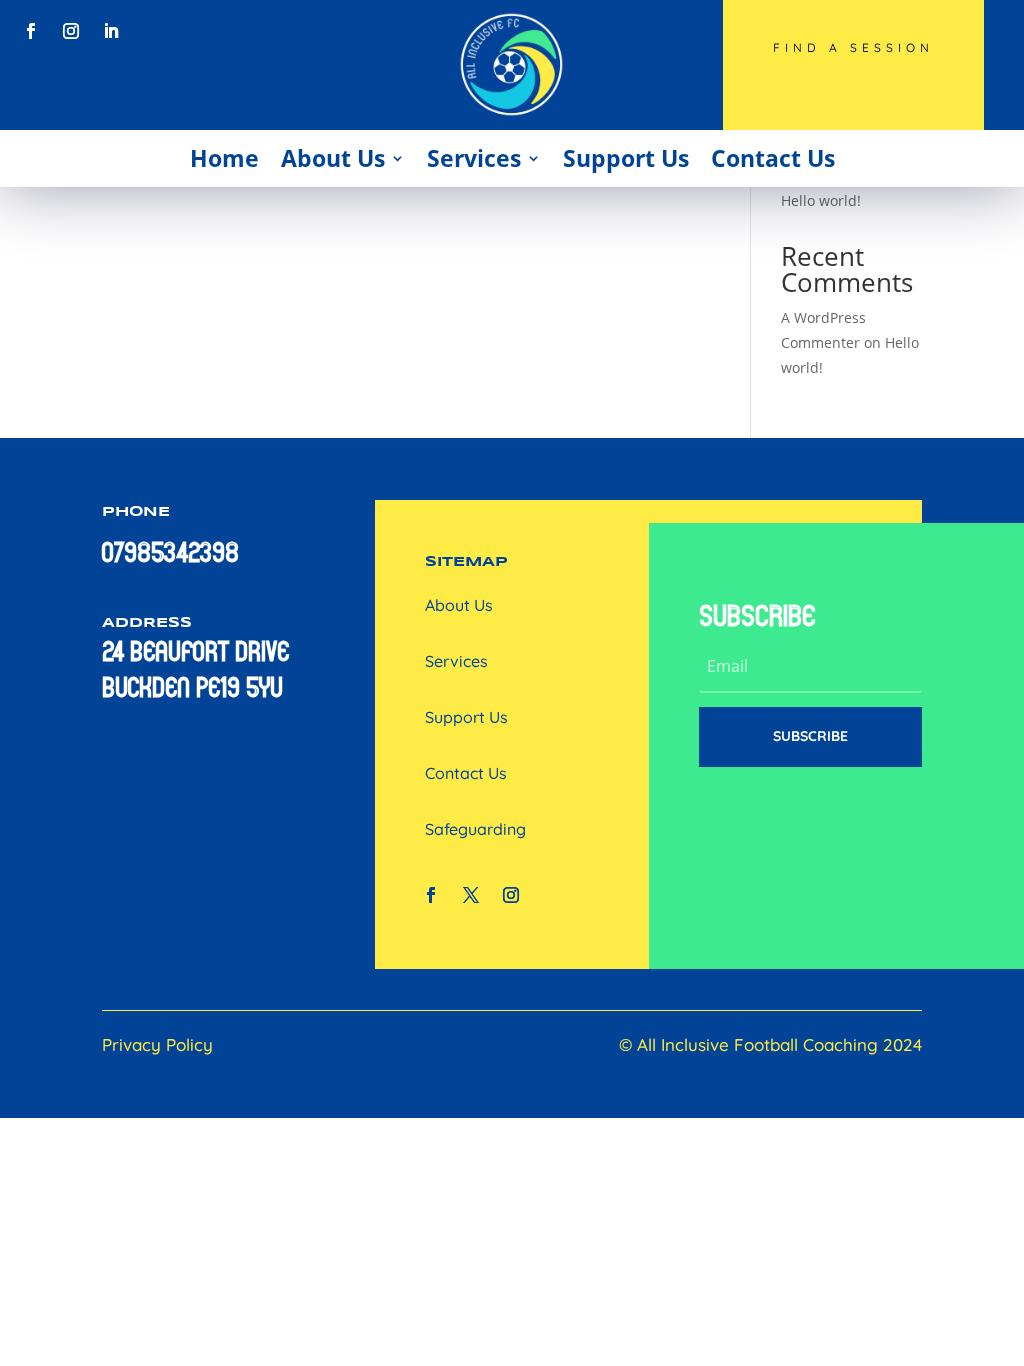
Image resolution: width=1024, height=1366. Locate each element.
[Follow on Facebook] (31, 31)
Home (224, 158)
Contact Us (773, 158)
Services (474, 158)
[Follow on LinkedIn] (111, 31)
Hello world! (821, 200)
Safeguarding (475, 829)
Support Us (626, 158)
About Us (333, 158)
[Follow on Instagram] (71, 31)
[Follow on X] (471, 895)
